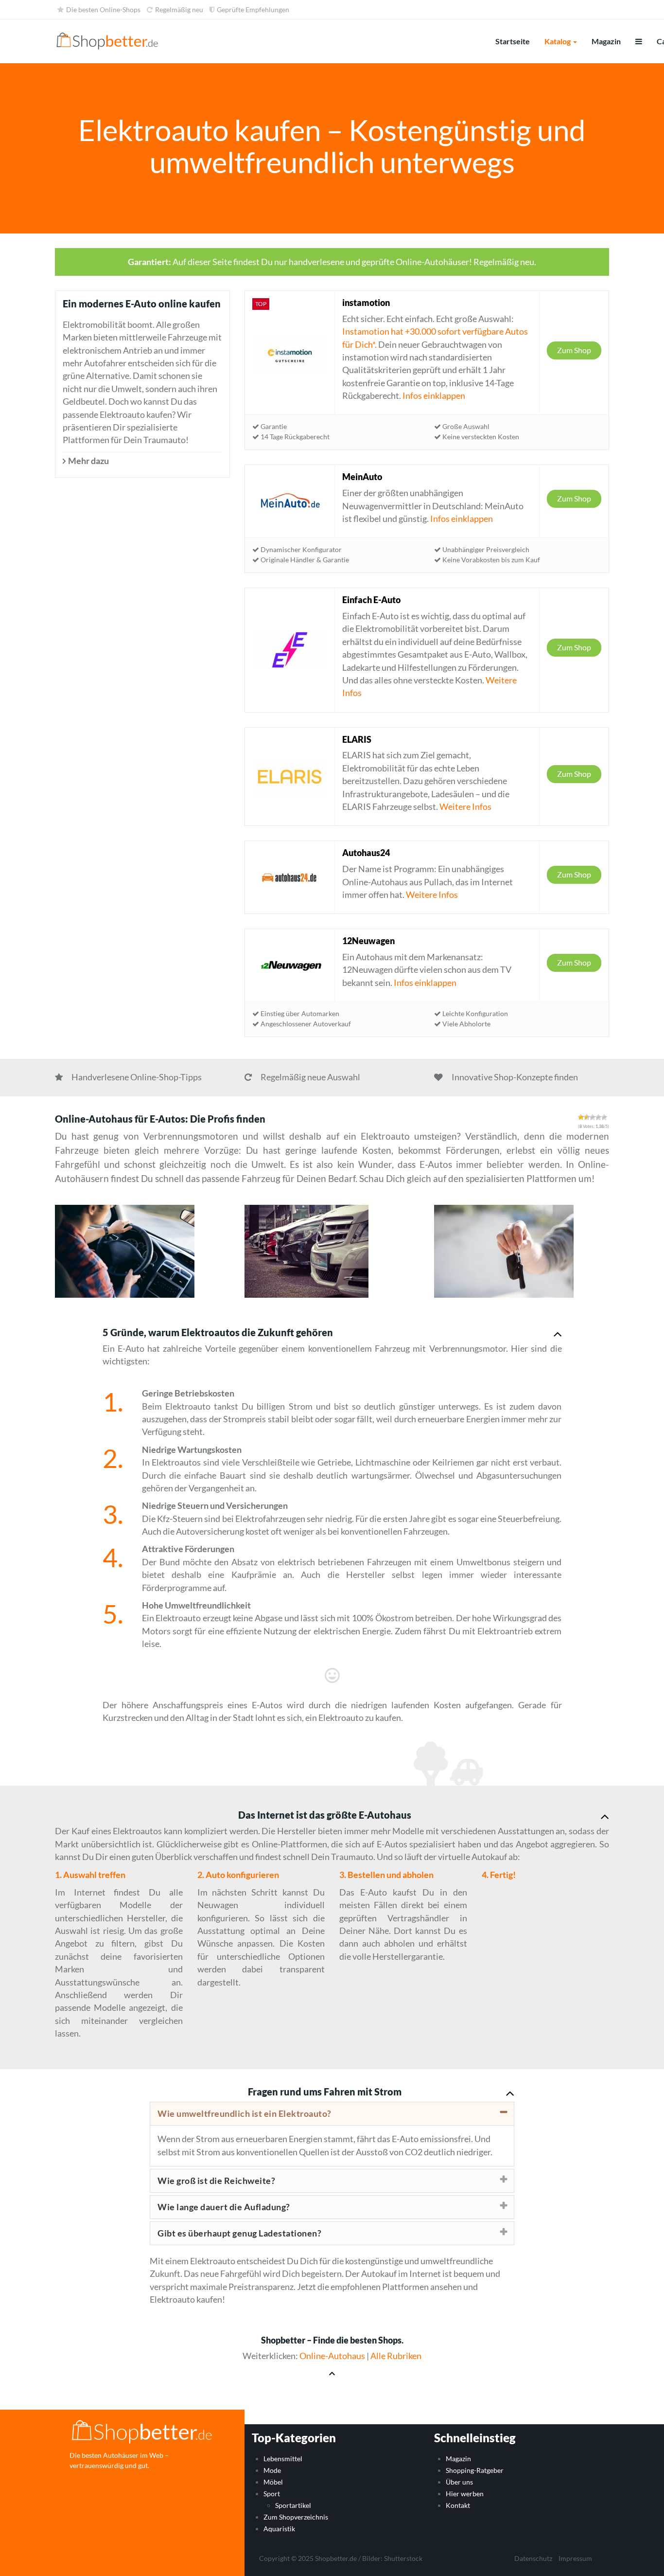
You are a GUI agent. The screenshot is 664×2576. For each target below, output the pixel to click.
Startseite (513, 41)
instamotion (366, 303)
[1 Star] (581, 1117)
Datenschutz (533, 2558)
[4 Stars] (598, 1117)
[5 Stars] (604, 1117)
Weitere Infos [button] (465, 807)
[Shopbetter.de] (108, 41)
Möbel (273, 2482)
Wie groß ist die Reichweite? (216, 2181)
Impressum (575, 2558)
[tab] (332, 2114)
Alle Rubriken (396, 2356)
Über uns (459, 2482)
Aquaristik (279, 2529)
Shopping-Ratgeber (475, 2471)
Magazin (606, 41)
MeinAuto (362, 477)
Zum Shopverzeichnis (296, 2517)
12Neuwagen (368, 941)
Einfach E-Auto (371, 600)
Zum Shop (574, 350)
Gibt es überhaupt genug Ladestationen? (239, 2233)
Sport (272, 2494)
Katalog (558, 41)
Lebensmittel (283, 2459)
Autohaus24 (366, 853)
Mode (272, 2471)
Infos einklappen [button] (434, 396)
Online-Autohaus (332, 2356)
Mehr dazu (88, 461)
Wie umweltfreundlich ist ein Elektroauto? (245, 2113)
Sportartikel (293, 2505)
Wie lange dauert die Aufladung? (224, 2207)
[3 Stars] (593, 1117)
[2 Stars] (587, 1117)
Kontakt (458, 2505)
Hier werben (465, 2494)
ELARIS (357, 739)
